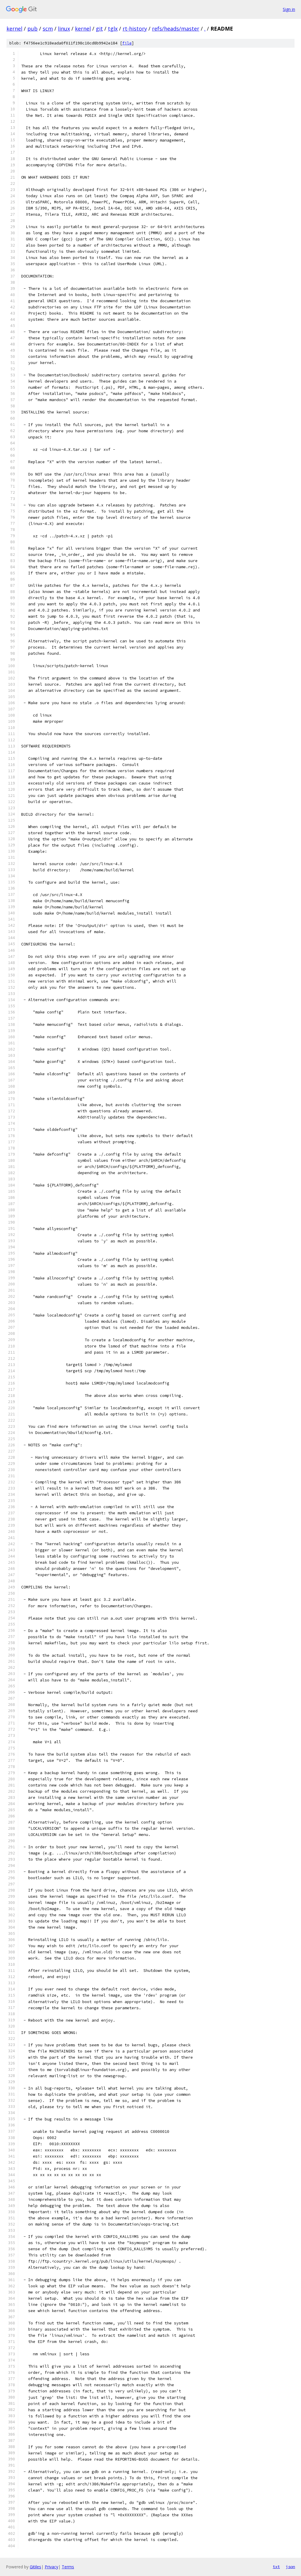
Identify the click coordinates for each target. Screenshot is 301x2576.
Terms (68, 2567)
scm (48, 29)
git (99, 29)
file (127, 43)
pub (32, 29)
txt (276, 2567)
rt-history (135, 29)
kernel (14, 29)
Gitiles (35, 2567)
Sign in (289, 9)
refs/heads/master (176, 29)
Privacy (51, 2567)
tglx (113, 29)
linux (64, 29)
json (290, 2567)
